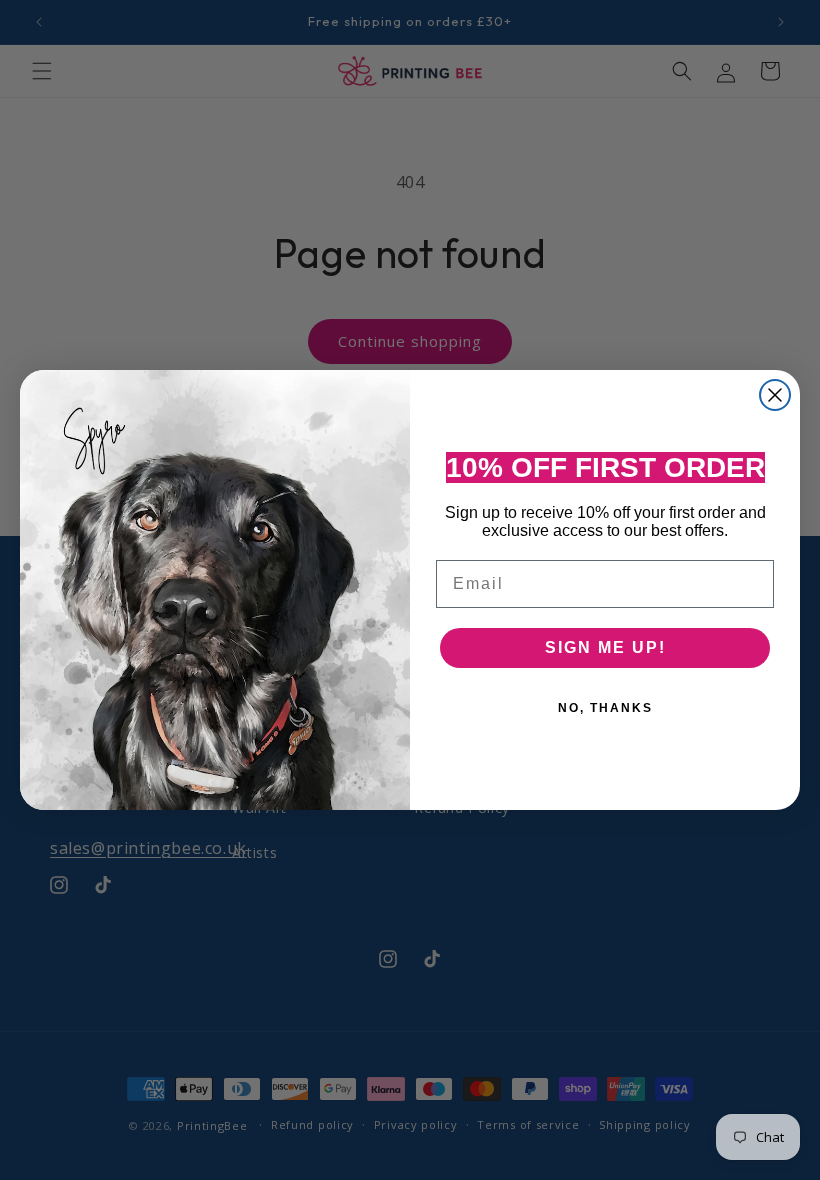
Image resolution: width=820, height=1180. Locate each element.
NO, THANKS (605, 708)
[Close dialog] (775, 395)
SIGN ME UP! (605, 647)
